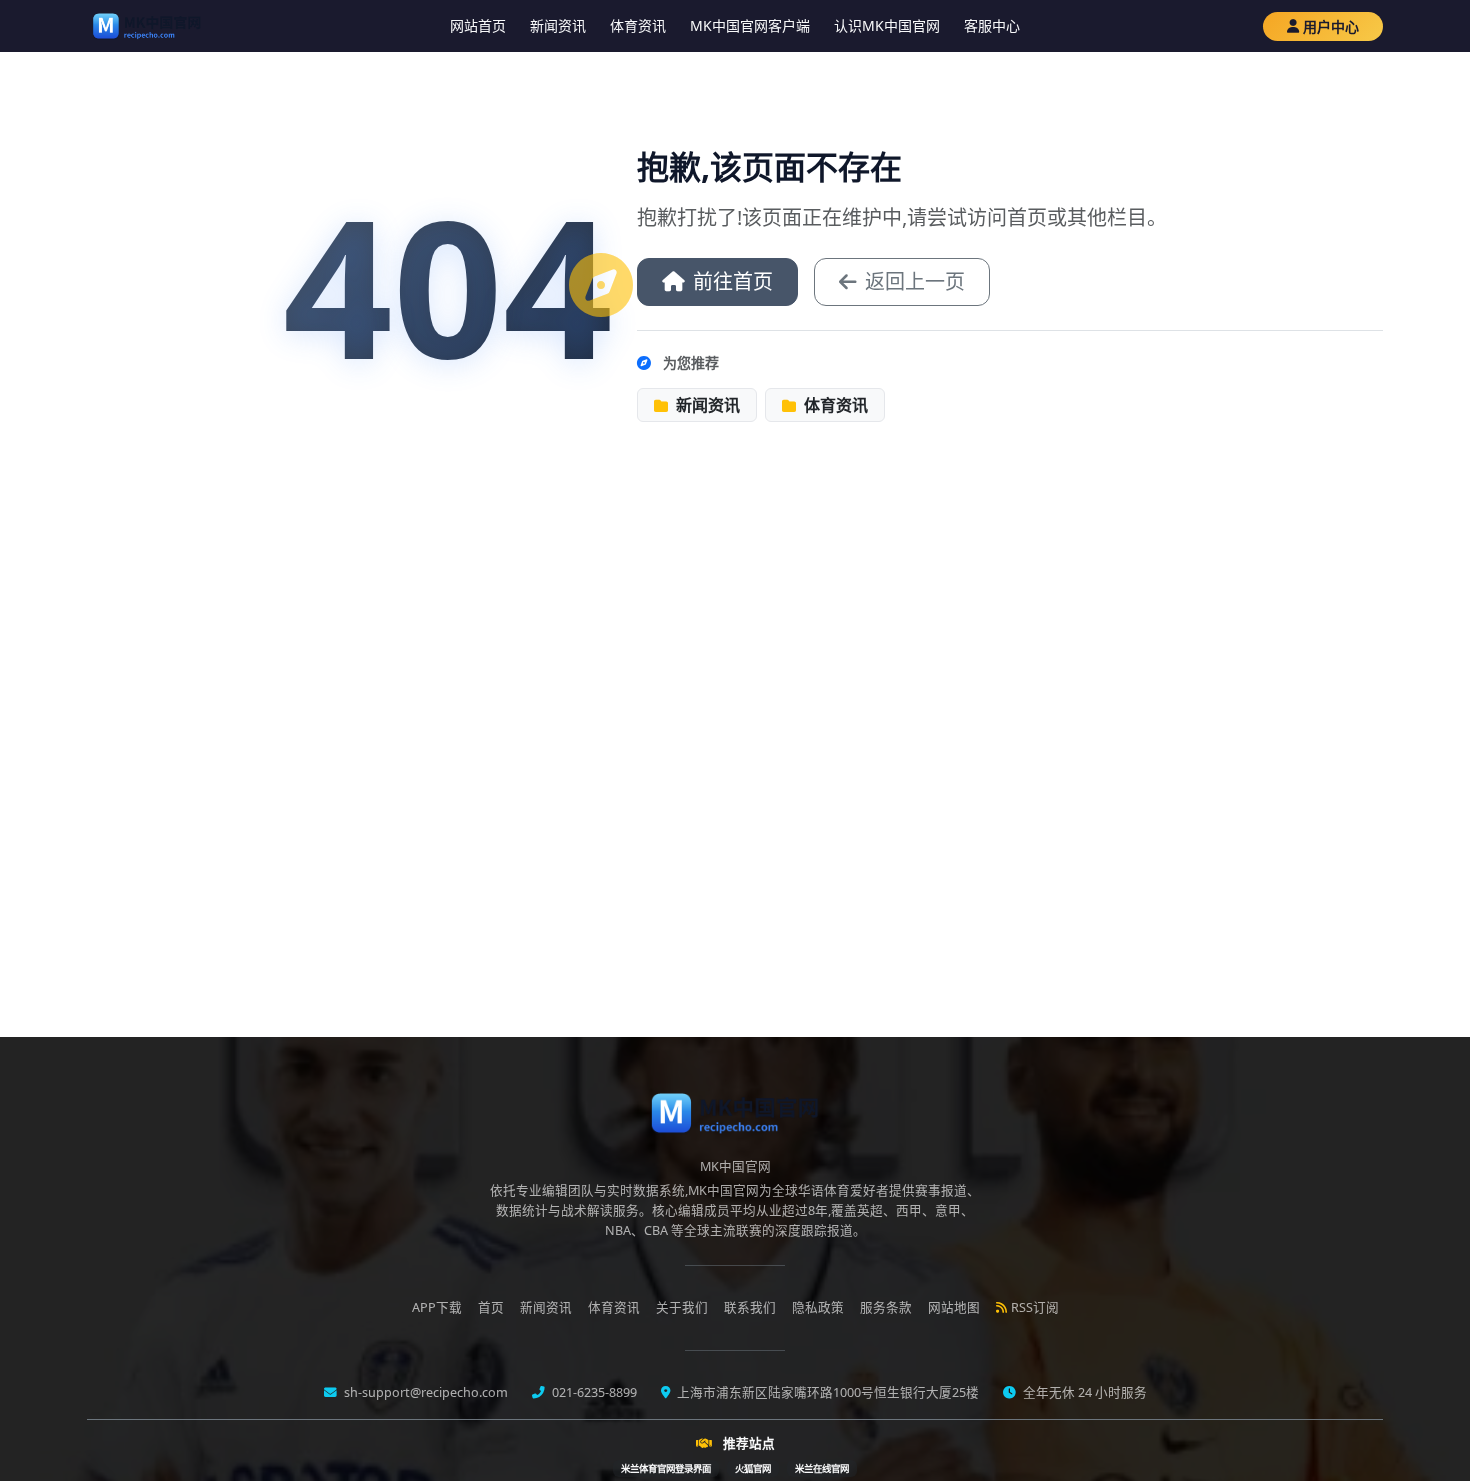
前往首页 (733, 281)
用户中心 (1331, 26)
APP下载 (437, 1307)
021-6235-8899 (593, 1392)
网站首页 (478, 25)
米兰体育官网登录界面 (666, 1468)
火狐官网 (753, 1468)
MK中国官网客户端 (750, 25)
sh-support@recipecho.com (424, 1392)
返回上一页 (915, 281)
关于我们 (682, 1307)
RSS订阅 (1035, 1307)
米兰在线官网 (822, 1468)
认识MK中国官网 (887, 25)
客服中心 (992, 25)
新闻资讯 (558, 25)
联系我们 (750, 1307)
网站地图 (954, 1307)
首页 (491, 1307)
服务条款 (886, 1307)
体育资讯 (638, 25)
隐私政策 (818, 1307)
